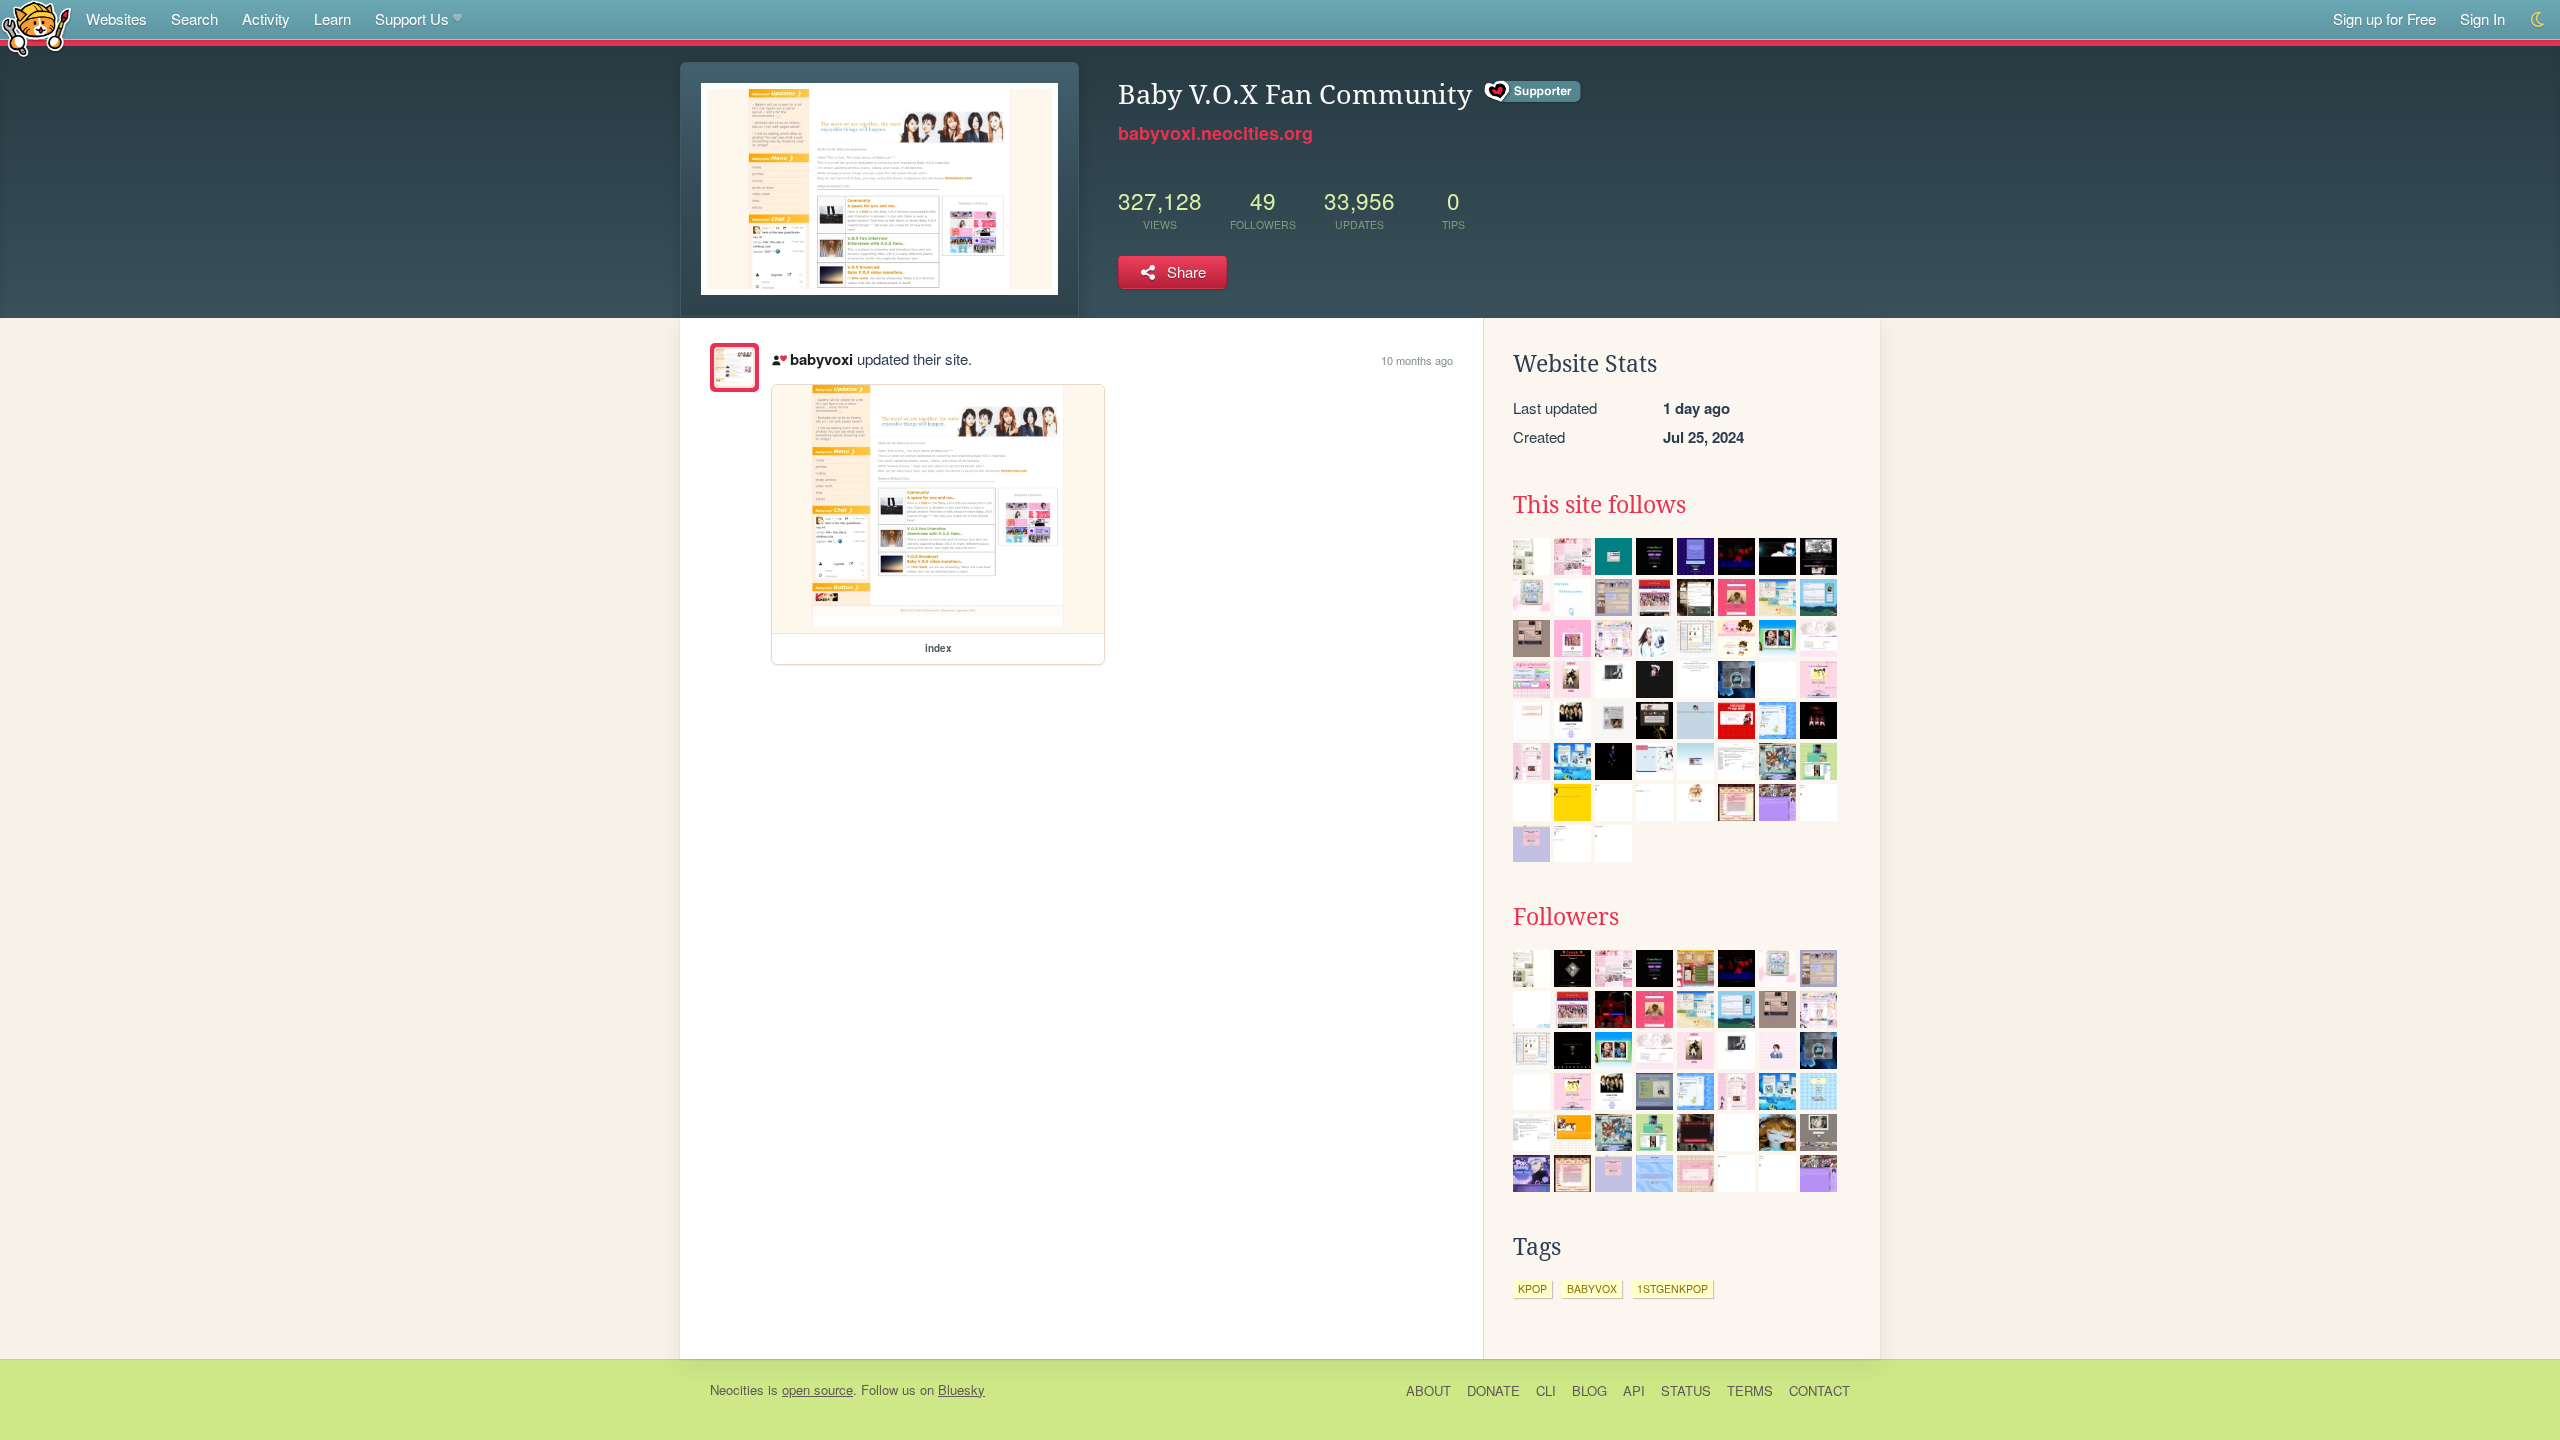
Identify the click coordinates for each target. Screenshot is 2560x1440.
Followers (1566, 917)
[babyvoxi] (734, 367)
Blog (1589, 1390)
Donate (1493, 1390)
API (1634, 1390)
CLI (1546, 1390)
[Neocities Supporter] (1533, 92)
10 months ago (1417, 360)
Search (194, 18)
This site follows (1599, 505)
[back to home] (36, 27)
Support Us (412, 18)
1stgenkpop (1672, 1288)
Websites (116, 18)
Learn (332, 18)
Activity (266, 18)
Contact (1819, 1390)
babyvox (1592, 1288)
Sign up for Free (2384, 18)
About (1428, 1390)
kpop (1532, 1288)
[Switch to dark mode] (2538, 19)
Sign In (2482, 18)
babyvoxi (821, 359)
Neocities (737, 1389)
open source (817, 1389)
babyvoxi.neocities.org (1215, 133)
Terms (1750, 1390)
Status (1686, 1390)
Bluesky (961, 1389)
